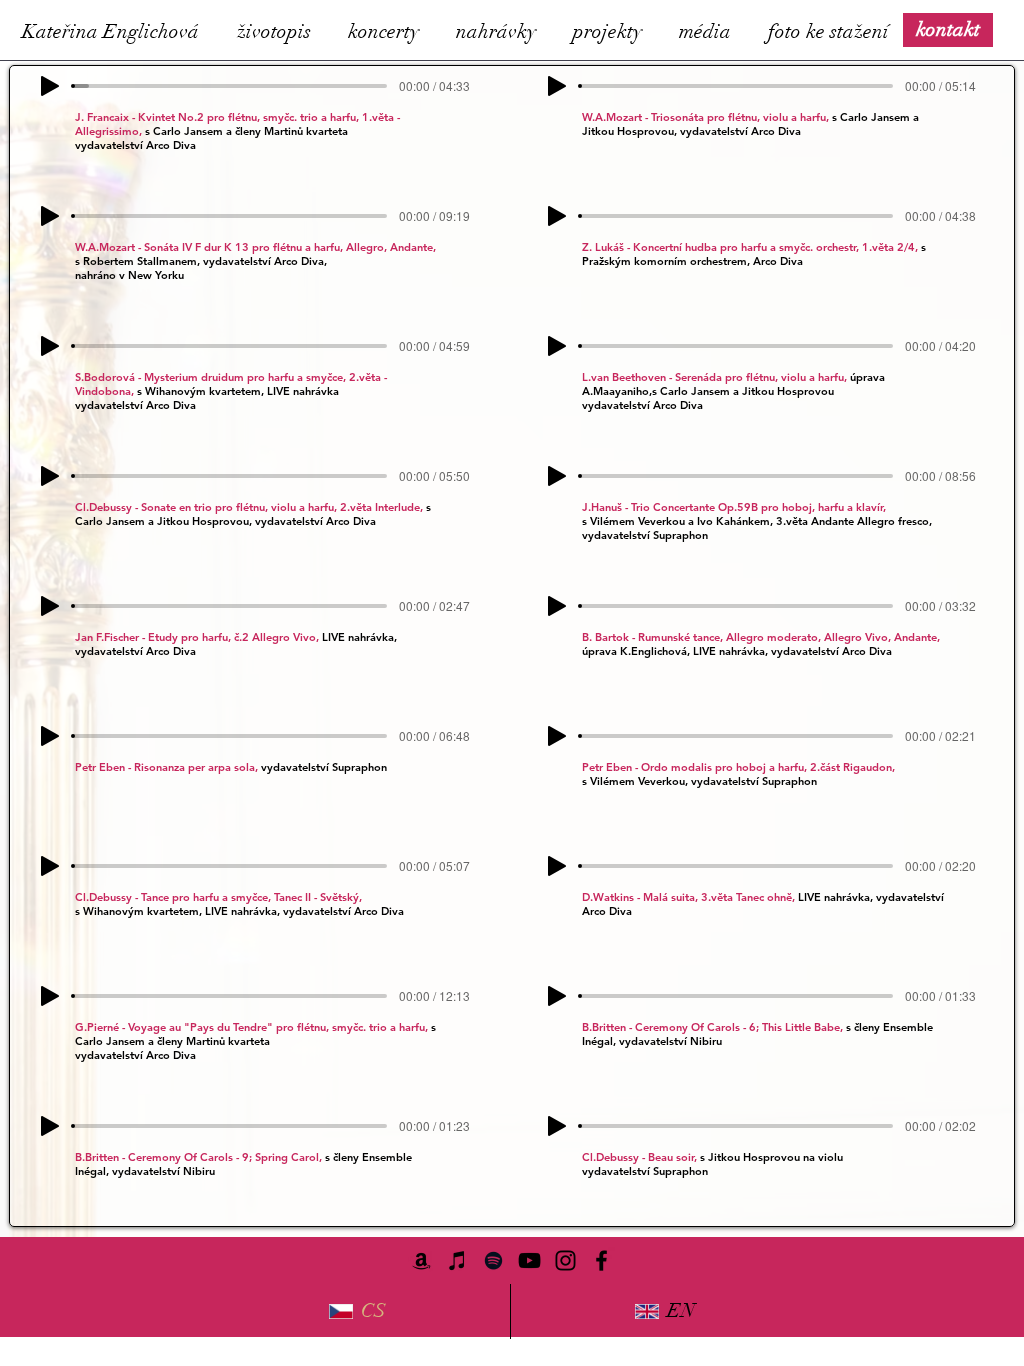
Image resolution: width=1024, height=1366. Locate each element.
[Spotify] (493, 1260)
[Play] (50, 86)
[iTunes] (457, 1260)
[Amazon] (421, 1260)
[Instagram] (565, 1260)
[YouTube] (529, 1260)
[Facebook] (601, 1260)
